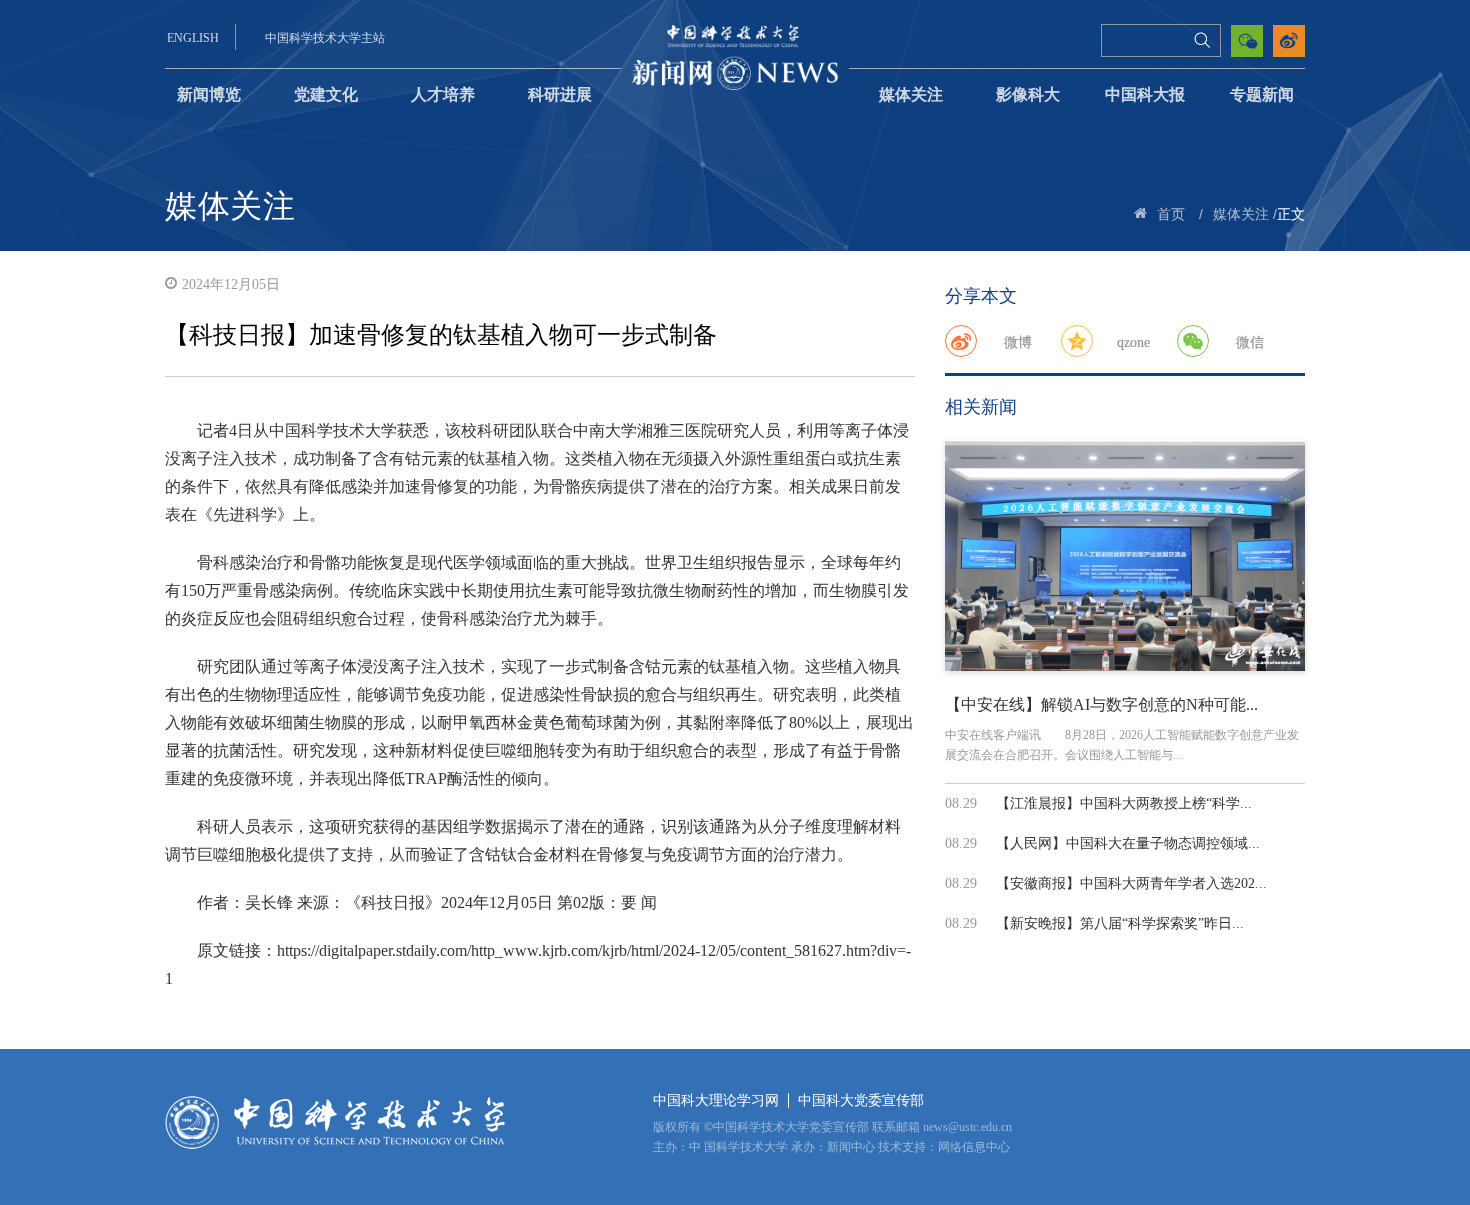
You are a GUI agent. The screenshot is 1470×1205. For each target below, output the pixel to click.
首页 (1171, 214)
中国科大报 (1145, 94)
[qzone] (1077, 341)
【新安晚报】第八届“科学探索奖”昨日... (1120, 923)
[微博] (961, 341)
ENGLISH (193, 38)
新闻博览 (209, 94)
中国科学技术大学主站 (325, 38)
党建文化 (326, 94)
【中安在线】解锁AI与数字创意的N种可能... (1101, 704)
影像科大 (1028, 94)
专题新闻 (1262, 94)
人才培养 (443, 94)
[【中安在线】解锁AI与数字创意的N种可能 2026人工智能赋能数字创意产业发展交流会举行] (1125, 555)
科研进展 (560, 94)
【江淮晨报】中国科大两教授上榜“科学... (1124, 803)
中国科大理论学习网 (716, 1100)
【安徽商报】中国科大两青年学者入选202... (1131, 883)
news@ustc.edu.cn (967, 1127)
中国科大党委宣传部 (861, 1100)
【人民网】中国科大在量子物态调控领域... (1128, 843)
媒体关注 (911, 94)
